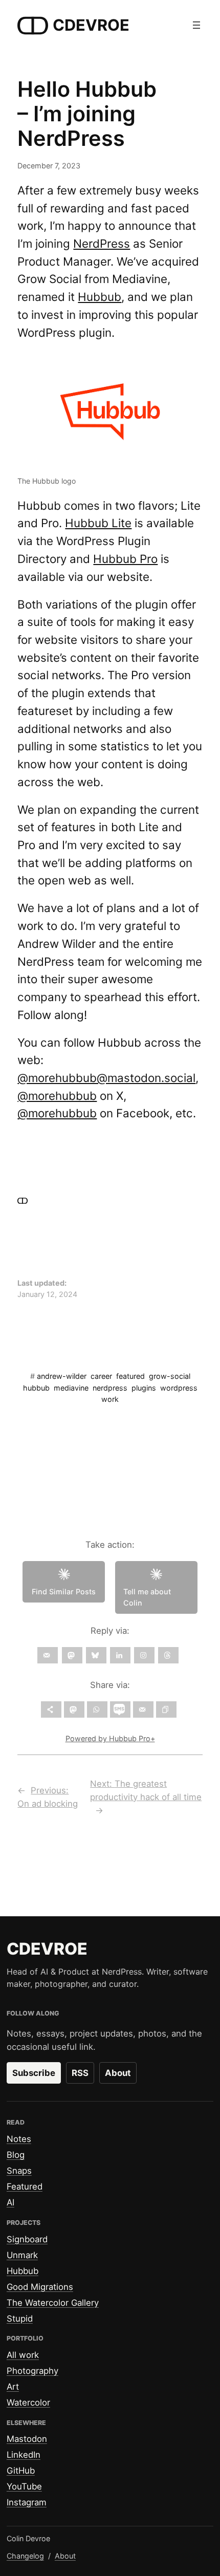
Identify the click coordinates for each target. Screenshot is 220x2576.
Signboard (27, 2239)
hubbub (36, 1388)
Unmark (22, 2255)
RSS (80, 2073)
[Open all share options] (51, 1709)
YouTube (24, 2486)
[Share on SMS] (120, 1709)
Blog (16, 2155)
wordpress (179, 1388)
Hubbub (100, 297)
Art (13, 2387)
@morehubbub (57, 1096)
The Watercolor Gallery (53, 2303)
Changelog (25, 2556)
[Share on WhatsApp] (97, 1709)
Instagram (27, 2502)
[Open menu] (196, 25)
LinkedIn (24, 2455)
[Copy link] (166, 1709)
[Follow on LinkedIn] (120, 1655)
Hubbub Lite (98, 523)
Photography (32, 2371)
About (118, 2073)
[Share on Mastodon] (74, 1709)
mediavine (71, 1388)
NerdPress (102, 243)
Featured (25, 2187)
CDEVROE (91, 25)
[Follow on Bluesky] (96, 1655)
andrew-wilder (62, 1376)
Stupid (20, 2319)
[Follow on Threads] (168, 1655)
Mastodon (27, 2439)
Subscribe (34, 2073)
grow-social (170, 1376)
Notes (19, 2139)
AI (10, 2202)
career (101, 1376)
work (110, 1399)
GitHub (21, 2471)
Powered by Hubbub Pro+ (110, 1738)
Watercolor (28, 2402)
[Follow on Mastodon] (72, 1655)
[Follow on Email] (48, 1655)
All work (23, 2355)
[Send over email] (143, 1709)
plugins (144, 1388)
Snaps (19, 2171)
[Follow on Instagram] (144, 1655)
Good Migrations (40, 2287)
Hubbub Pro (125, 559)
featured (130, 1376)
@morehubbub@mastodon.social (106, 1078)
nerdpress (110, 1388)
